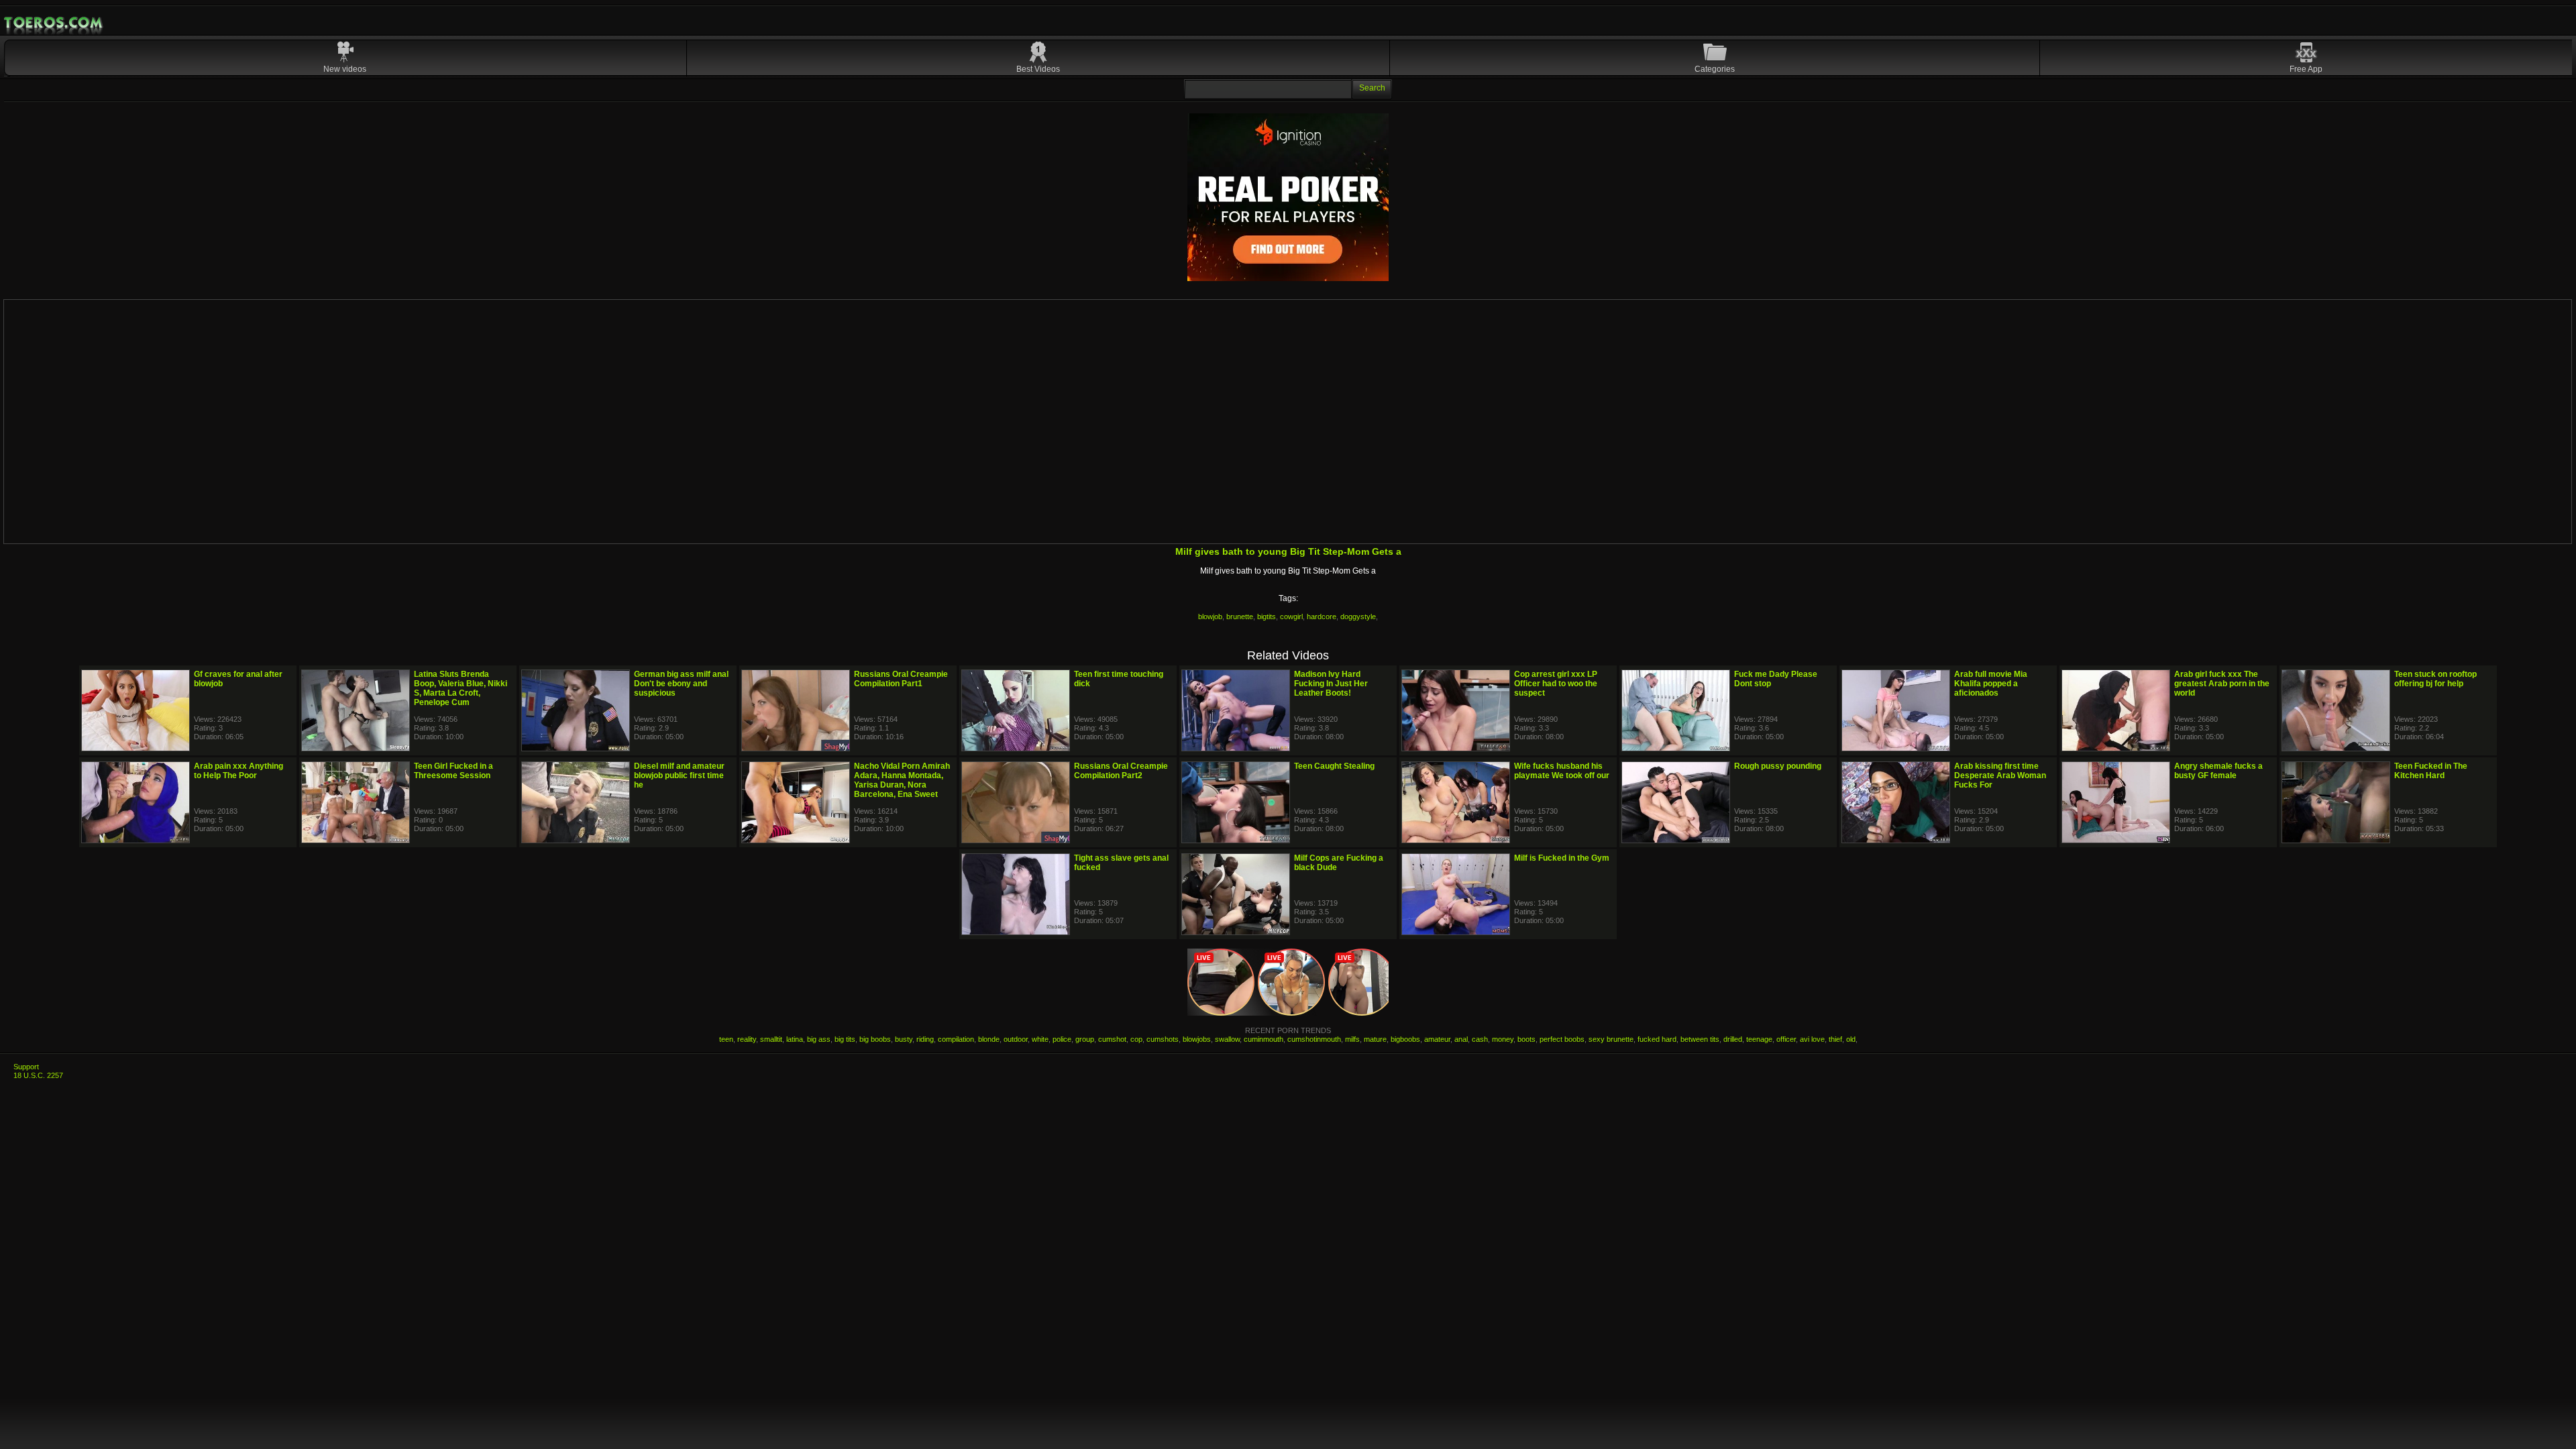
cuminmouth (1264, 1039)
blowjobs (1197, 1039)
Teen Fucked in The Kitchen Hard (2431, 771)
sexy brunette (1611, 1039)
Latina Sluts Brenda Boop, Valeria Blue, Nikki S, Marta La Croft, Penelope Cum (461, 688)
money (1503, 1039)
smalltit (771, 1039)
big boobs (875, 1039)
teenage (1759, 1039)
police (1062, 1039)
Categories (1715, 69)
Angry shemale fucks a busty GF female (2218, 771)
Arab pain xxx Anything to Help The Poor (238, 771)
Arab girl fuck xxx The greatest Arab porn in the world (2222, 684)
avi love (1812, 1039)
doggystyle (1358, 616)
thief (1835, 1039)
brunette (1240, 616)
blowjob (1210, 616)
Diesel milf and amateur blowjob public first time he (679, 775)
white (1040, 1039)
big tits (845, 1039)
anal (1461, 1039)
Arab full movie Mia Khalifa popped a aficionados (1991, 684)
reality (747, 1039)
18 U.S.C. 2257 (38, 1075)
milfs (1352, 1039)
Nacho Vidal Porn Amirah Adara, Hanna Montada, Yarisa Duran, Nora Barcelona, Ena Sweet (902, 780)
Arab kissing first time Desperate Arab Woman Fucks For (2000, 775)
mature (1375, 1039)
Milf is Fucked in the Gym (1562, 858)
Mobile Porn (54, 23)
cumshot (1112, 1039)
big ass (819, 1039)
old (1851, 1039)
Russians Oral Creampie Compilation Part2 (1121, 771)
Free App (2306, 69)
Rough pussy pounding (1778, 766)
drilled (1733, 1039)
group (1085, 1039)
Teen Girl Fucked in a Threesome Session (453, 771)
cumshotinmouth (1314, 1039)
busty (904, 1039)
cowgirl (1291, 616)
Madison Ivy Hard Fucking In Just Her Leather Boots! (1331, 684)
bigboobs (1405, 1039)
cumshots (1163, 1039)
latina (795, 1039)
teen (726, 1039)
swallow (1227, 1039)
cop (1136, 1039)
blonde (989, 1039)
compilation (956, 1039)
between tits (1700, 1039)
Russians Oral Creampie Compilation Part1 (901, 679)
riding (925, 1039)
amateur (1437, 1039)
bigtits (1267, 616)
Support (26, 1067)
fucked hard (1657, 1039)
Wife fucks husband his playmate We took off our (1562, 771)
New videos (345, 69)
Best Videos (1038, 69)
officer (1786, 1039)
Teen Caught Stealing (1334, 766)
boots (1526, 1039)
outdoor (1016, 1039)
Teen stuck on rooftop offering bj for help (2435, 679)
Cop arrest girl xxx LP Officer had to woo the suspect (1556, 684)
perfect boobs (1562, 1039)
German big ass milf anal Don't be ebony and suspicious (681, 684)
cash (1480, 1039)
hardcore (1322, 616)
